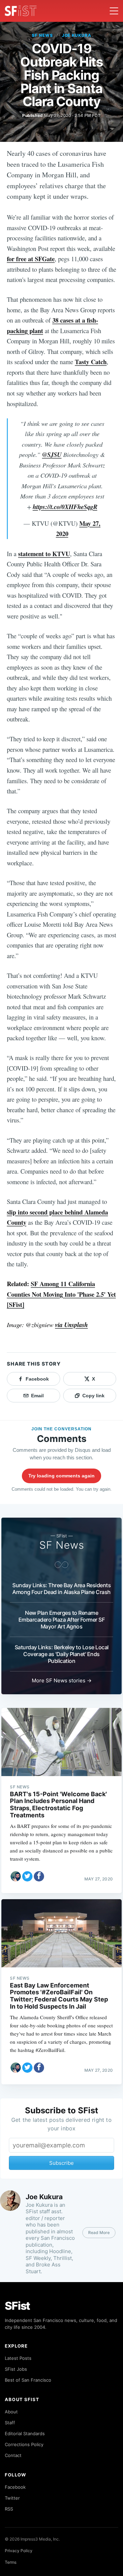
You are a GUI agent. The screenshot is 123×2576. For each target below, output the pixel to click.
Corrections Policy (24, 2444)
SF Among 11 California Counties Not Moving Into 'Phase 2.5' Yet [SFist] (61, 1294)
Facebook (15, 2487)
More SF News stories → (62, 1680)
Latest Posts (18, 2358)
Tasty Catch (91, 362)
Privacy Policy (19, 2551)
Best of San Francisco (28, 2380)
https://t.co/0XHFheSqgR (65, 507)
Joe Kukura (77, 35)
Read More (99, 2232)
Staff (10, 2423)
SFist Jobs (16, 2369)
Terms (11, 2562)
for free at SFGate (31, 259)
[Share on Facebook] (39, 1876)
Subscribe (61, 2163)
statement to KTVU (44, 554)
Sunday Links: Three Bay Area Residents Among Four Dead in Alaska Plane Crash (61, 1589)
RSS (9, 2509)
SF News (42, 35)
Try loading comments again (61, 1476)
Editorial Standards (25, 2433)
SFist (17, 2306)
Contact (13, 2455)
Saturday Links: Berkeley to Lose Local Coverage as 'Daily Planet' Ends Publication (62, 1654)
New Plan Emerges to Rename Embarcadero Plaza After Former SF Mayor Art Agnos (62, 1620)
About (11, 2412)
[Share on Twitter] (27, 1876)
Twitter (12, 2498)
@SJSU (52, 455)
